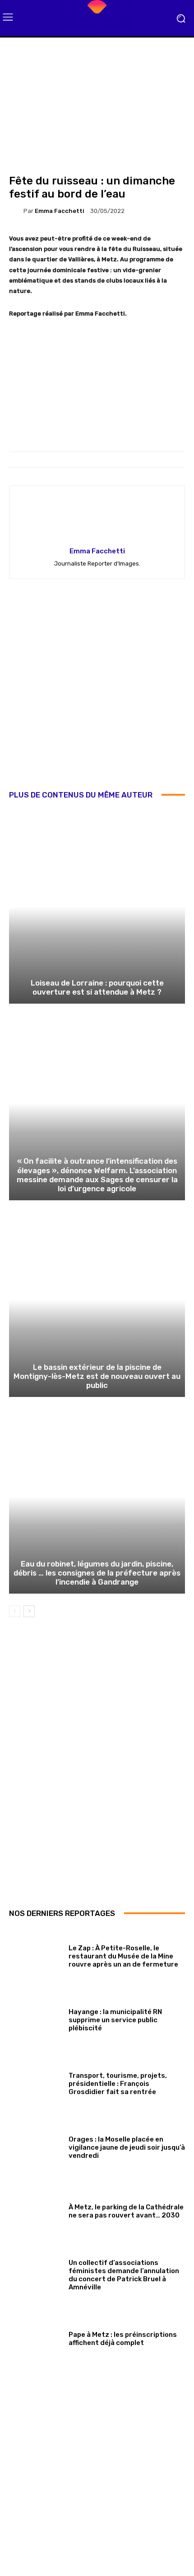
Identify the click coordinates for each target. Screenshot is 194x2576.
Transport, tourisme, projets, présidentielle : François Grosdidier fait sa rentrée (118, 2084)
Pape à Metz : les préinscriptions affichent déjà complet (123, 2339)
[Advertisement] (97, 691)
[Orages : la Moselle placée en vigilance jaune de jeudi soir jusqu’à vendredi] (35, 2146)
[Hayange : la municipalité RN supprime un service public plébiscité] (35, 2018)
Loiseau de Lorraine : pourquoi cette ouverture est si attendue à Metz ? (97, 987)
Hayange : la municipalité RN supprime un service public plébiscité (115, 2020)
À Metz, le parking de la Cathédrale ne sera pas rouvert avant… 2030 (126, 2211)
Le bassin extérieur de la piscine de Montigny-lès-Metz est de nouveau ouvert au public (97, 1376)
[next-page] (29, 1611)
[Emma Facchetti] (16, 211)
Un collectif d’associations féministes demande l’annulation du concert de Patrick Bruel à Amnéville (124, 2275)
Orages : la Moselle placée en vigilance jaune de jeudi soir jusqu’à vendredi (127, 2147)
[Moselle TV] (97, 18)
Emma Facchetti (60, 211)
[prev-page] (15, 1611)
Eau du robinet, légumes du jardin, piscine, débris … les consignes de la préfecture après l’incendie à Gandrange (97, 1573)
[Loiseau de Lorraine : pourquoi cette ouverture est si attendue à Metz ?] (97, 907)
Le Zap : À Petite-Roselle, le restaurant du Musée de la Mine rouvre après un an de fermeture (123, 1956)
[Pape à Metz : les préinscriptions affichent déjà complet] (35, 2337)
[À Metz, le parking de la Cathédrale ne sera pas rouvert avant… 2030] (35, 2210)
